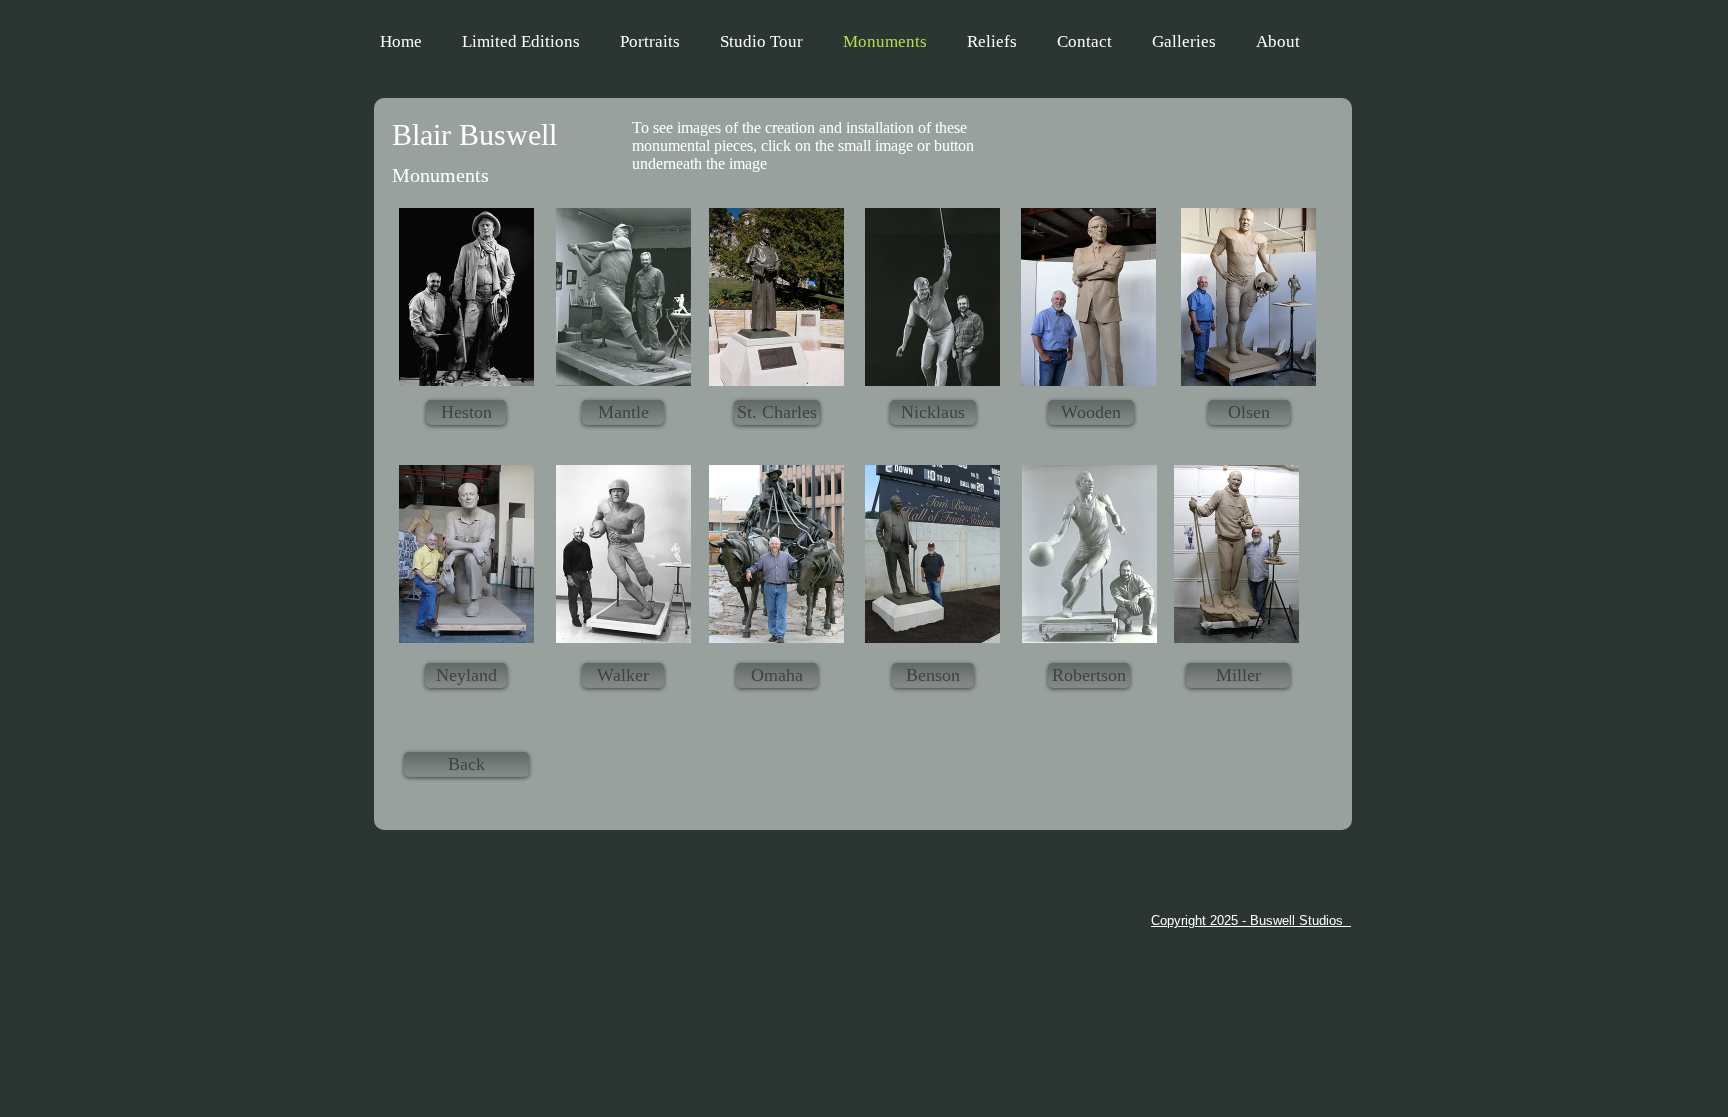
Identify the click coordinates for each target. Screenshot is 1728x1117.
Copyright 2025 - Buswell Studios (1251, 920)
